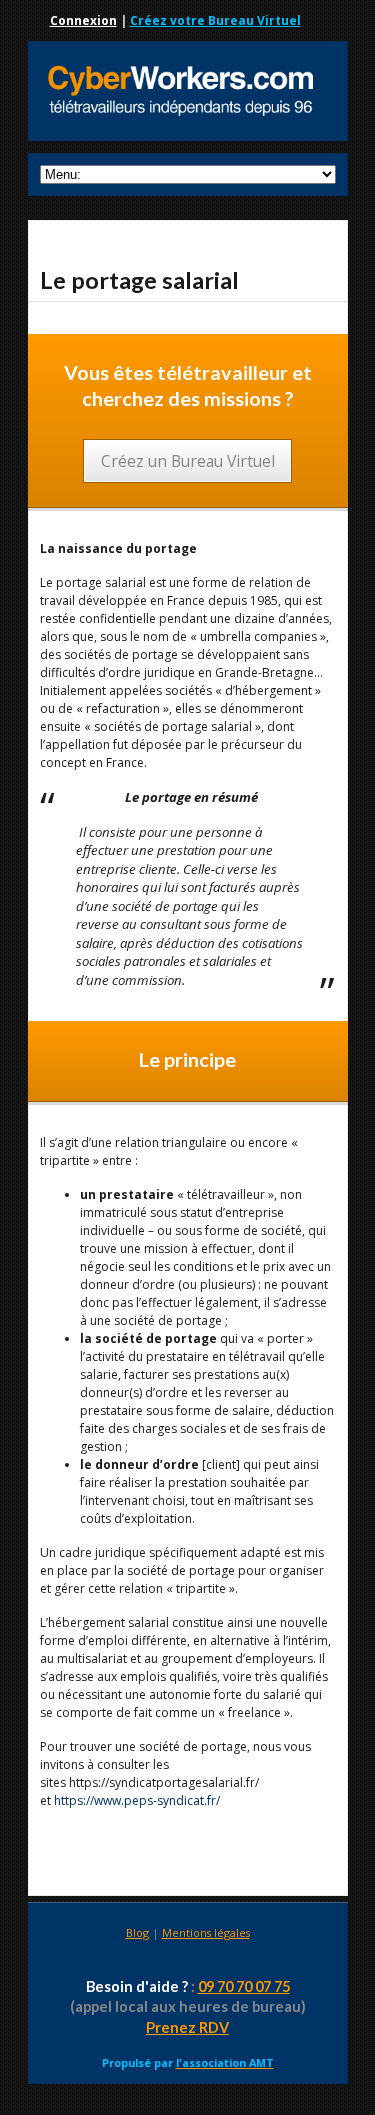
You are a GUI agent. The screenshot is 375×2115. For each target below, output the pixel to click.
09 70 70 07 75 (244, 1986)
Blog (137, 1932)
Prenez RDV (187, 2027)
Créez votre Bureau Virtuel (215, 20)
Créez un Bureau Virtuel (188, 461)
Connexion (83, 20)
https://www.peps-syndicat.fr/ (137, 1800)
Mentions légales (206, 1932)
